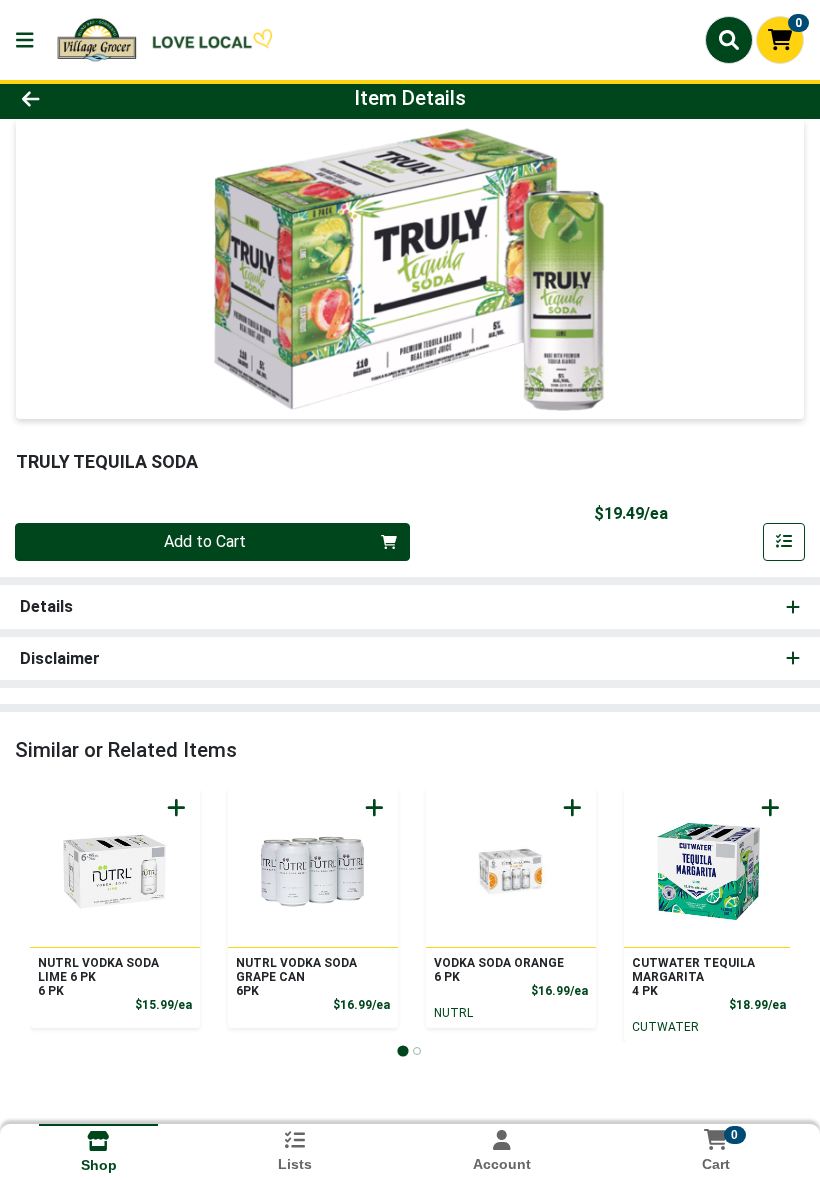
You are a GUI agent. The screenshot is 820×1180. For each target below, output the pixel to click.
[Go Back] (114, 98)
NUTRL (453, 1013)
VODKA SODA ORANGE (499, 970)
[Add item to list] (784, 542)
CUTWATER (665, 1027)
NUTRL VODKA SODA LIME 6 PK (98, 977)
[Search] (729, 40)
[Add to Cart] (176, 807)
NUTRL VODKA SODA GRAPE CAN (296, 977)
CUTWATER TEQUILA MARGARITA (693, 977)
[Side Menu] (25, 40)
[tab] (402, 1050)
